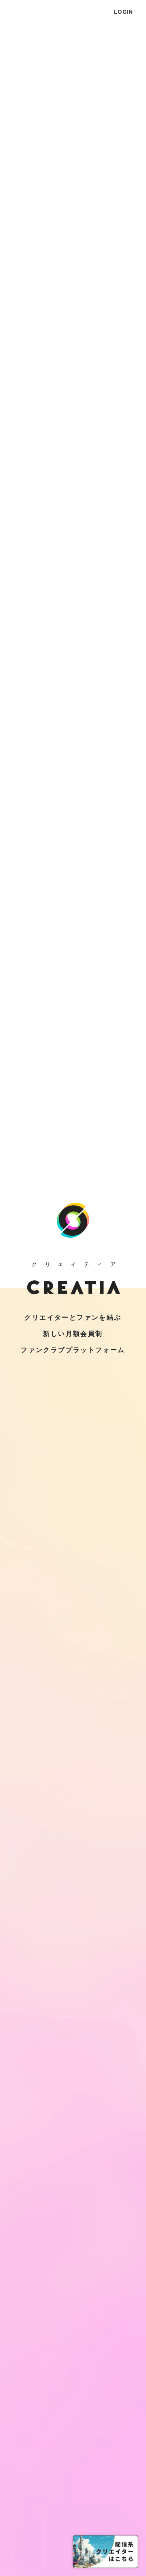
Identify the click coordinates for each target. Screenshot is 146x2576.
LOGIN (123, 12)
